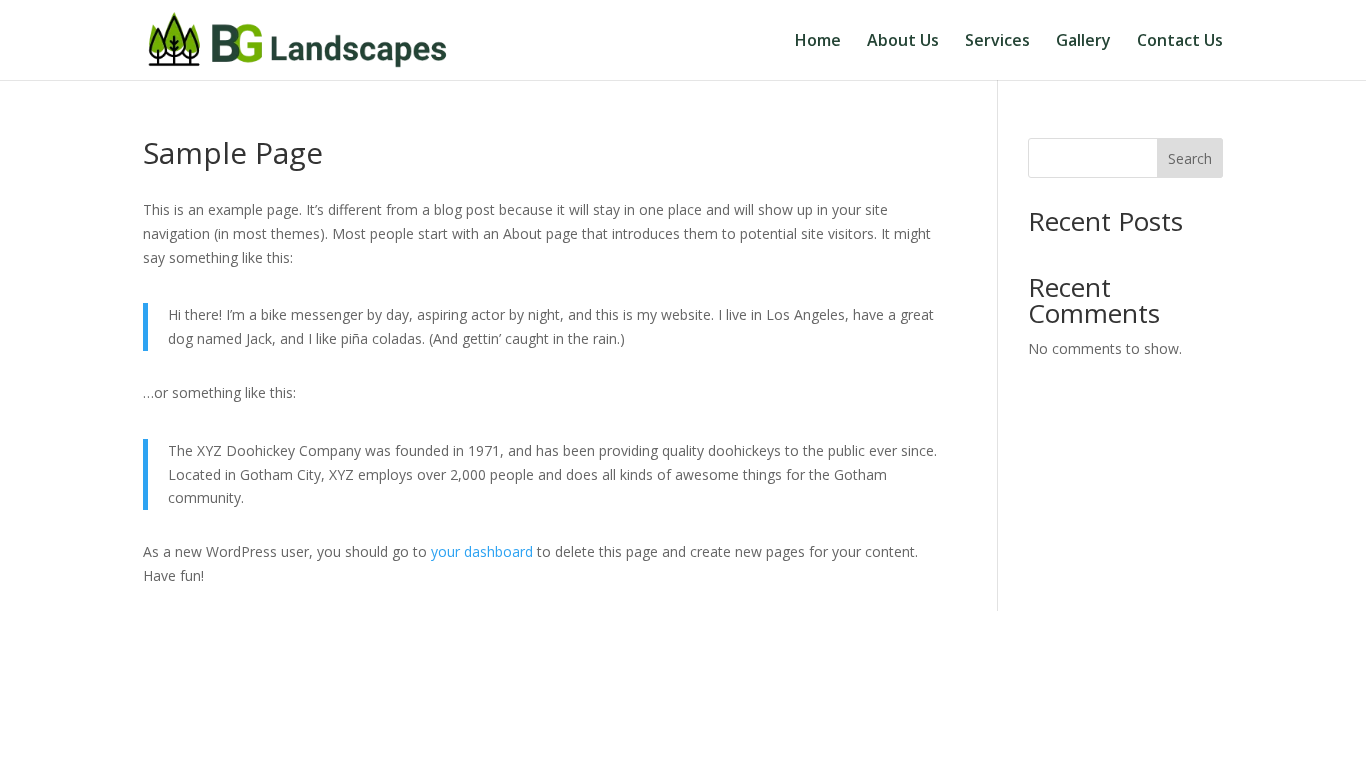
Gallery (1083, 42)
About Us (903, 42)
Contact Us (1180, 42)
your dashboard (482, 551)
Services (997, 42)
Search (1190, 158)
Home (818, 42)
